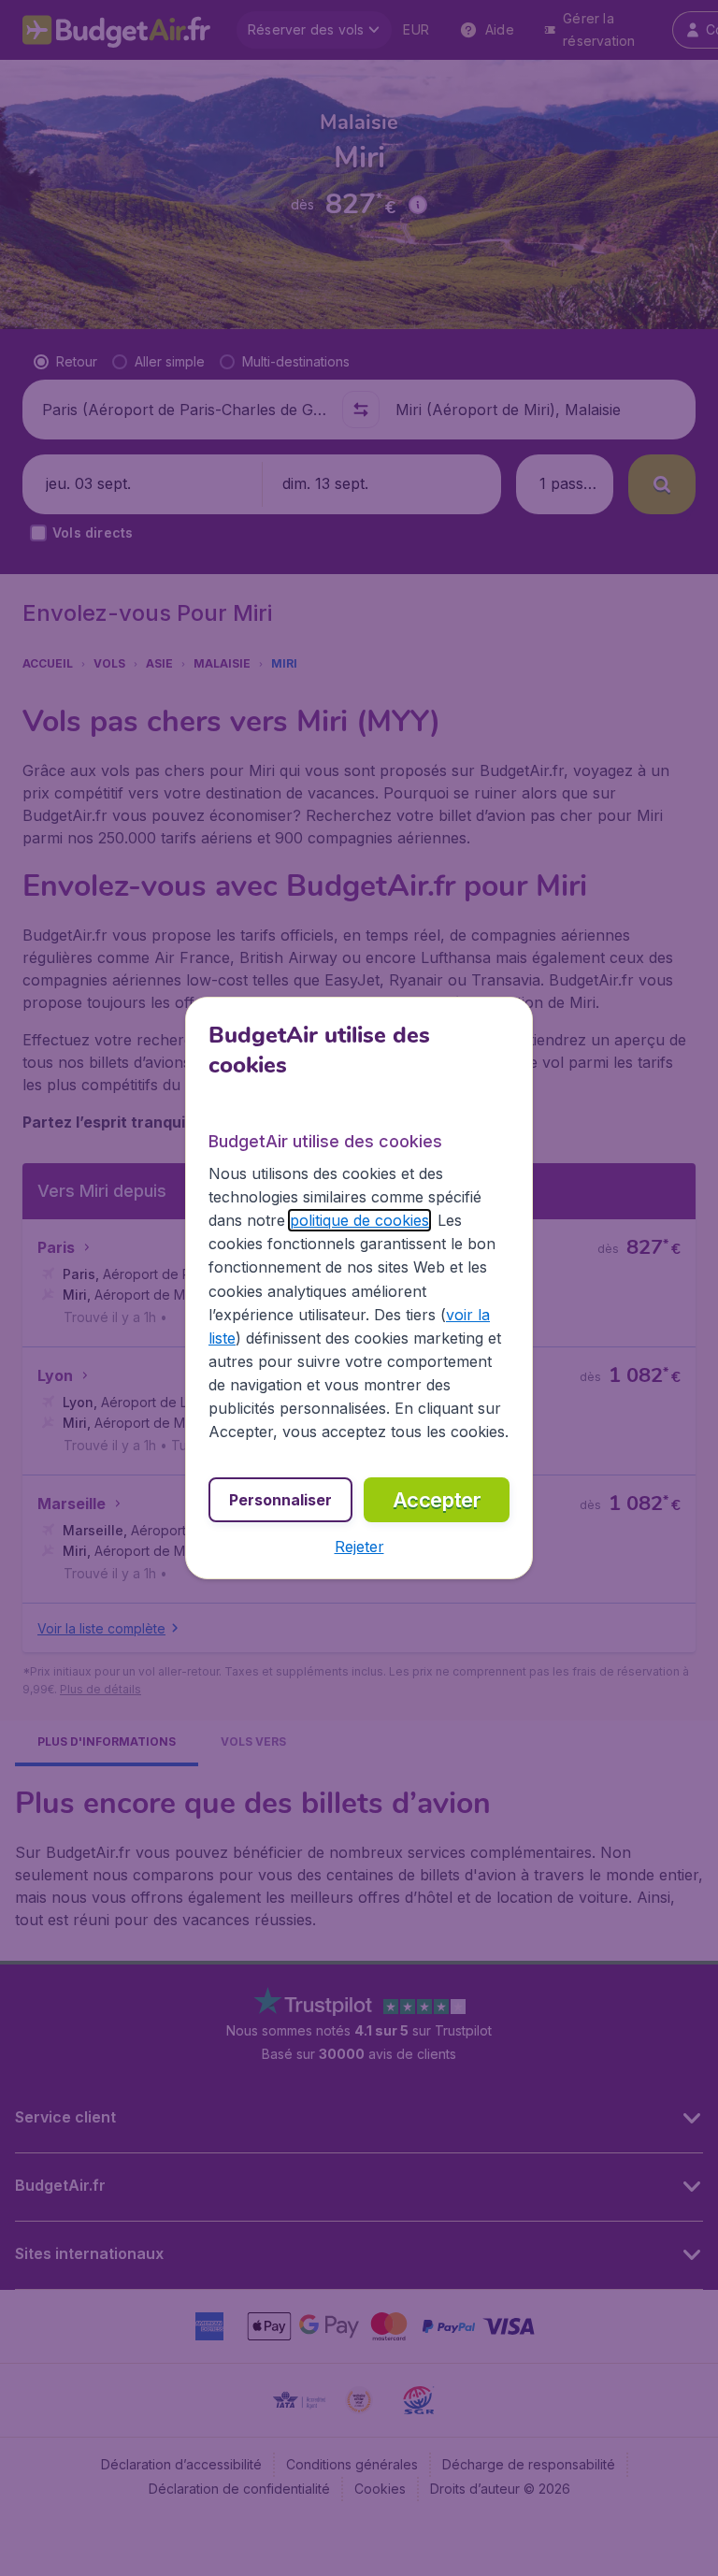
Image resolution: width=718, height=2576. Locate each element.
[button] (359, 1547)
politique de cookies (359, 1220)
